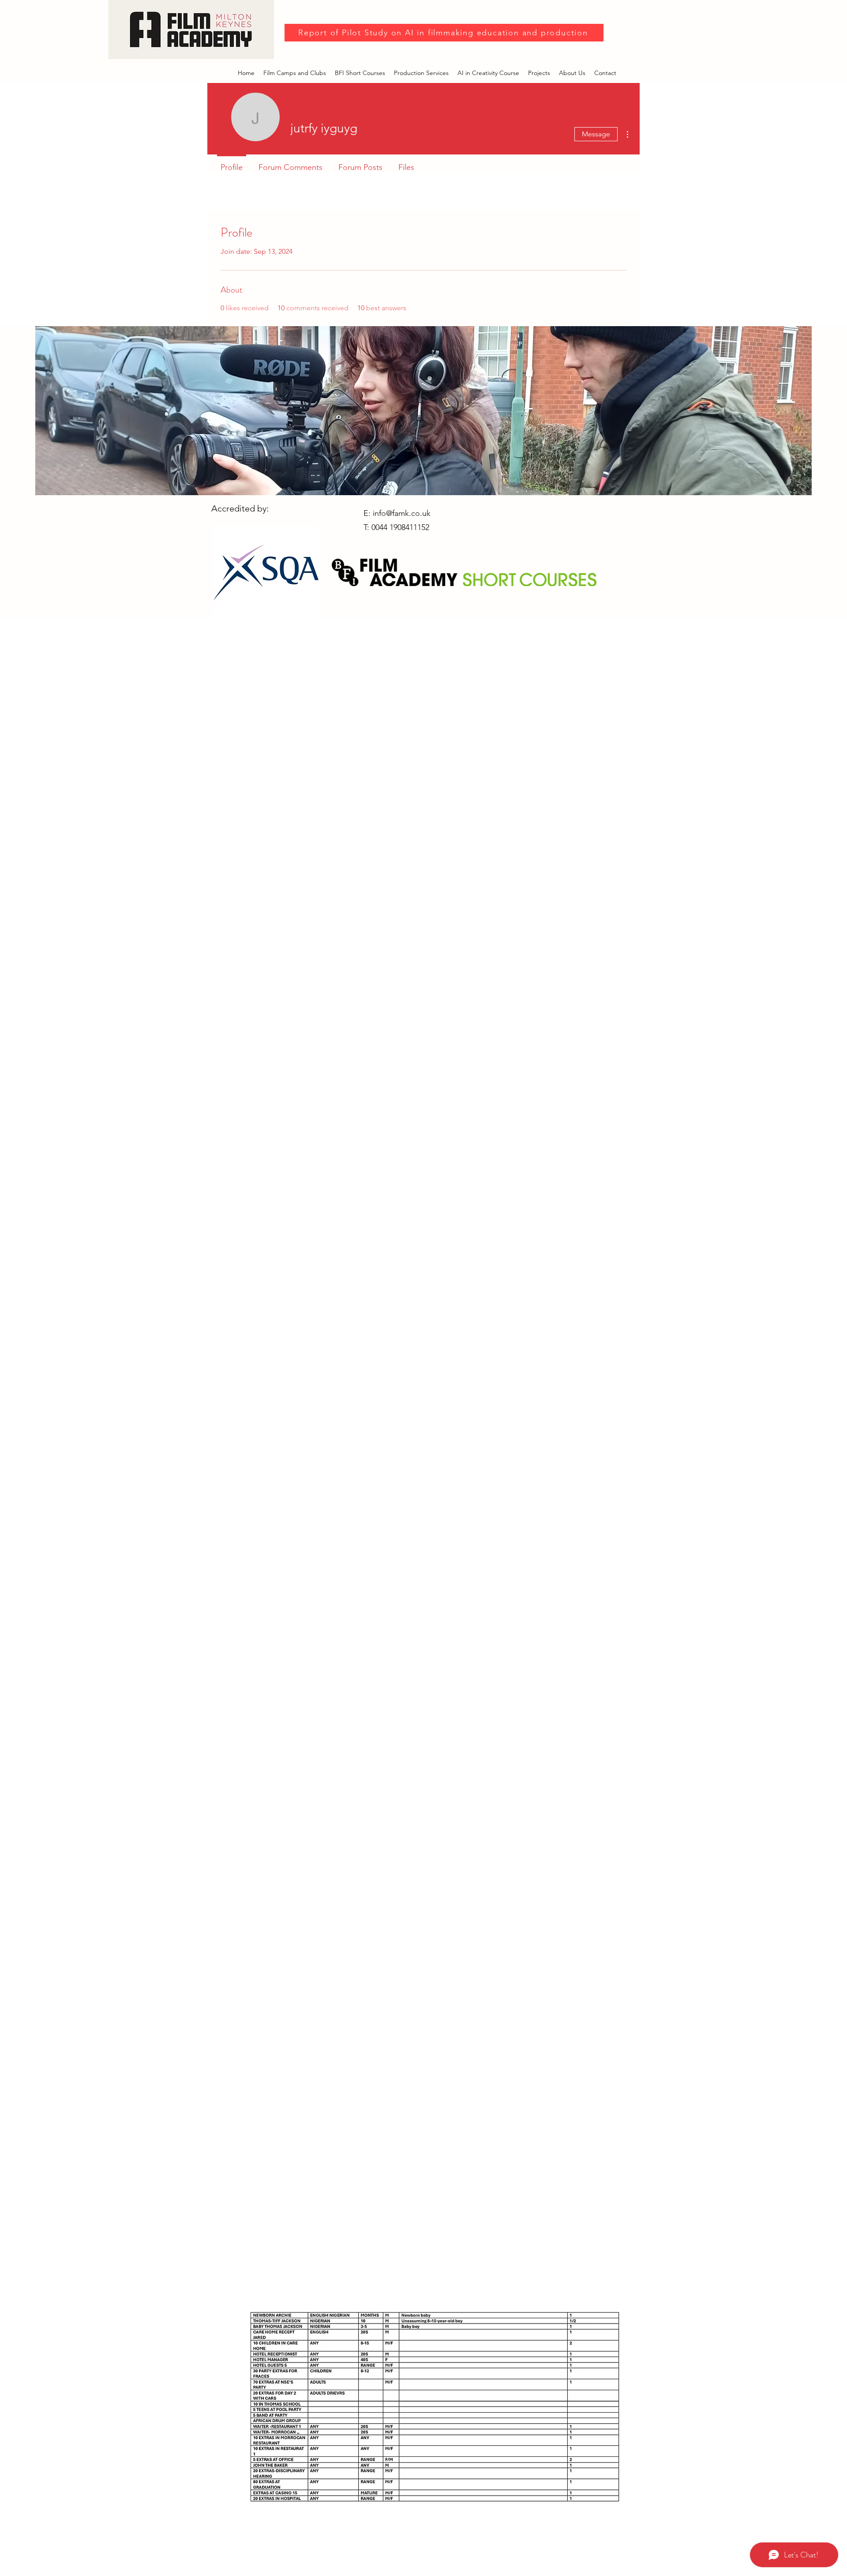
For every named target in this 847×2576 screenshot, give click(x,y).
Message (596, 134)
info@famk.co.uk (402, 513)
